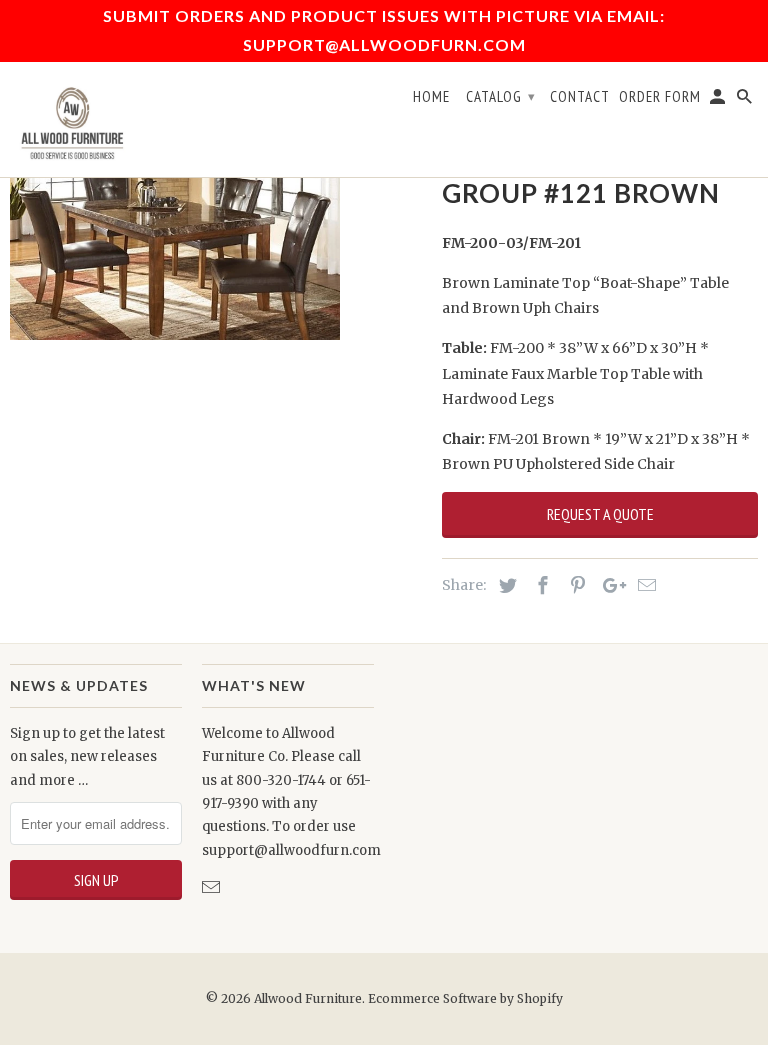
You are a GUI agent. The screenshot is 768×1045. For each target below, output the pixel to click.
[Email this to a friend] (644, 585)
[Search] (746, 101)
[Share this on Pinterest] (575, 585)
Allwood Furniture (308, 998)
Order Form (660, 97)
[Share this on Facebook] (540, 585)
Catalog (501, 96)
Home (431, 97)
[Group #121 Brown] (175, 255)
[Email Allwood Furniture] (213, 887)
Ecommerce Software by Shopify (465, 998)
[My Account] (719, 101)
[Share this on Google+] (609, 585)
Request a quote (600, 514)
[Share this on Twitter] (505, 585)
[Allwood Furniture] (70, 119)
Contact (580, 97)
